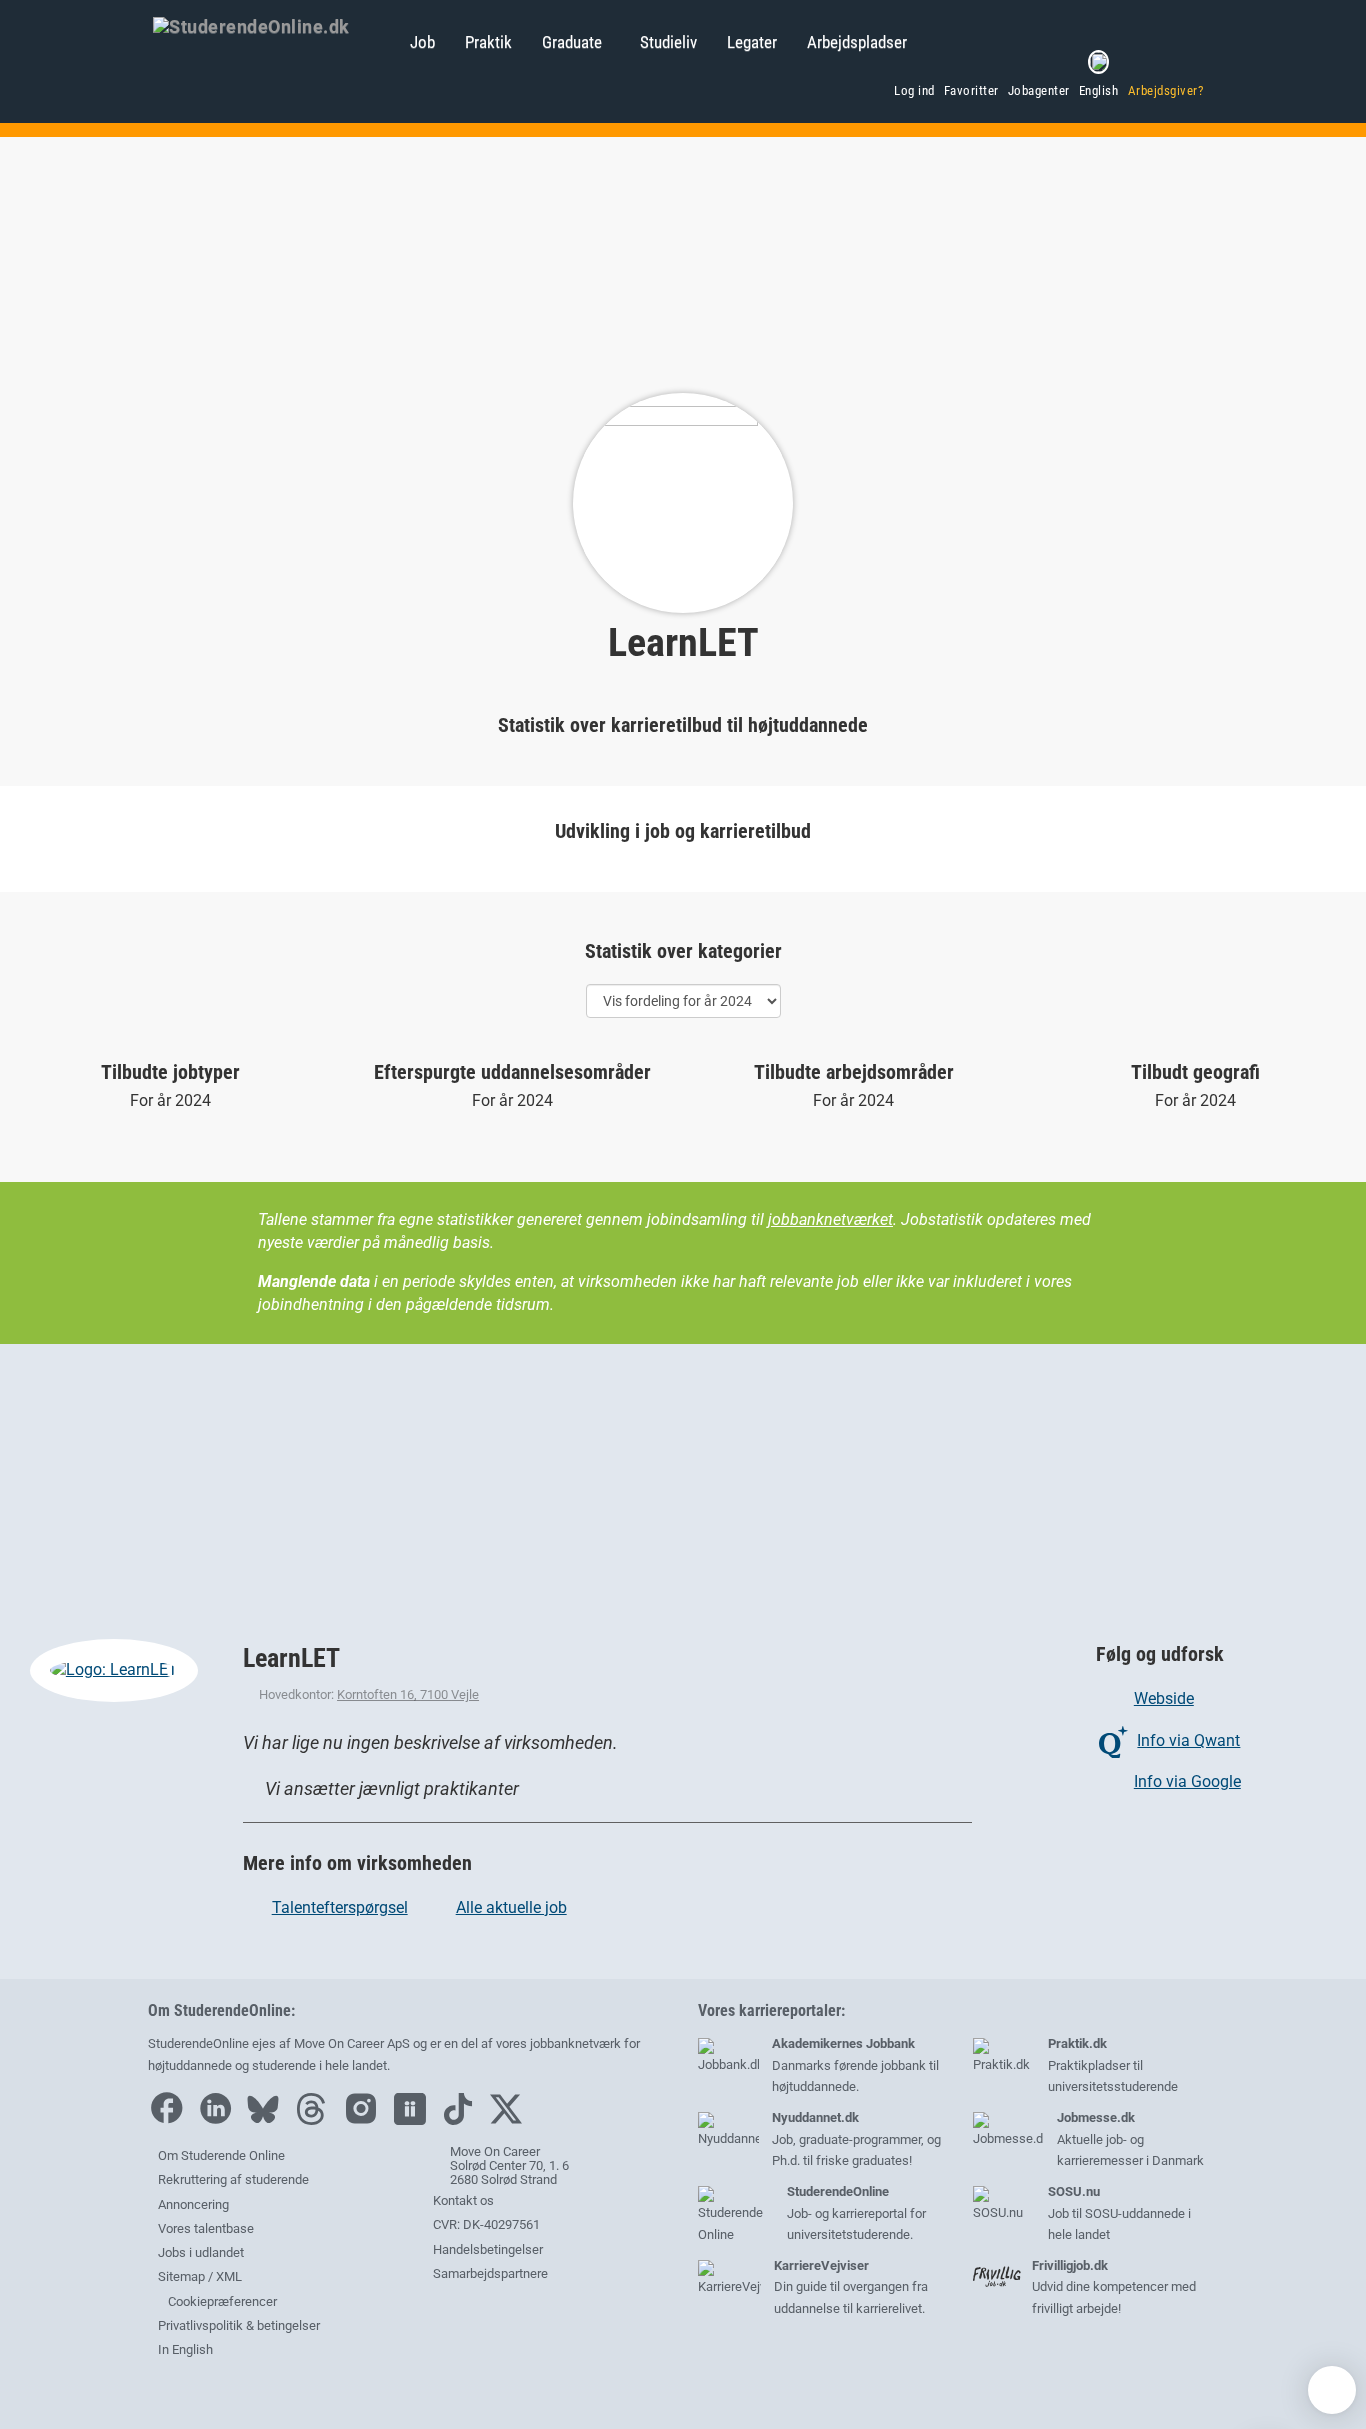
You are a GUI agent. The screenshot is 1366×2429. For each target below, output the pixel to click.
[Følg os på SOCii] (415, 2120)
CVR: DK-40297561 (486, 2224)
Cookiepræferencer (221, 2301)
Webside (1163, 1698)
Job (422, 42)
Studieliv (668, 42)
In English (185, 2349)
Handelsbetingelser (488, 2249)
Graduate (572, 42)
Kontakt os (463, 2200)
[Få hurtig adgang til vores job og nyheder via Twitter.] (511, 2120)
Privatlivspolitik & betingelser (239, 2325)
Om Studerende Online (221, 2155)
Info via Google (1187, 1781)
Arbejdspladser (857, 42)
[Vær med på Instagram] (366, 2120)
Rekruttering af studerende (233, 2179)
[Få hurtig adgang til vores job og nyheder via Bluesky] (268, 2120)
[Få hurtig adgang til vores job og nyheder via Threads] (316, 2120)
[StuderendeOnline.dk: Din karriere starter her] (271, 25)
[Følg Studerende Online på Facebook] (171, 2120)
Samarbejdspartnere (490, 2273)
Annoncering (193, 2204)
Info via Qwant (1188, 1740)
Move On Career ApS (352, 2043)
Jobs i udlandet (201, 2252)
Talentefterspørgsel (340, 1907)
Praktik (488, 42)
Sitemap (181, 2276)
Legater (752, 42)
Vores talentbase (206, 2228)
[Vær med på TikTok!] (463, 2120)
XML (229, 2276)
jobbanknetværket (830, 1219)
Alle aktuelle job (511, 1907)
